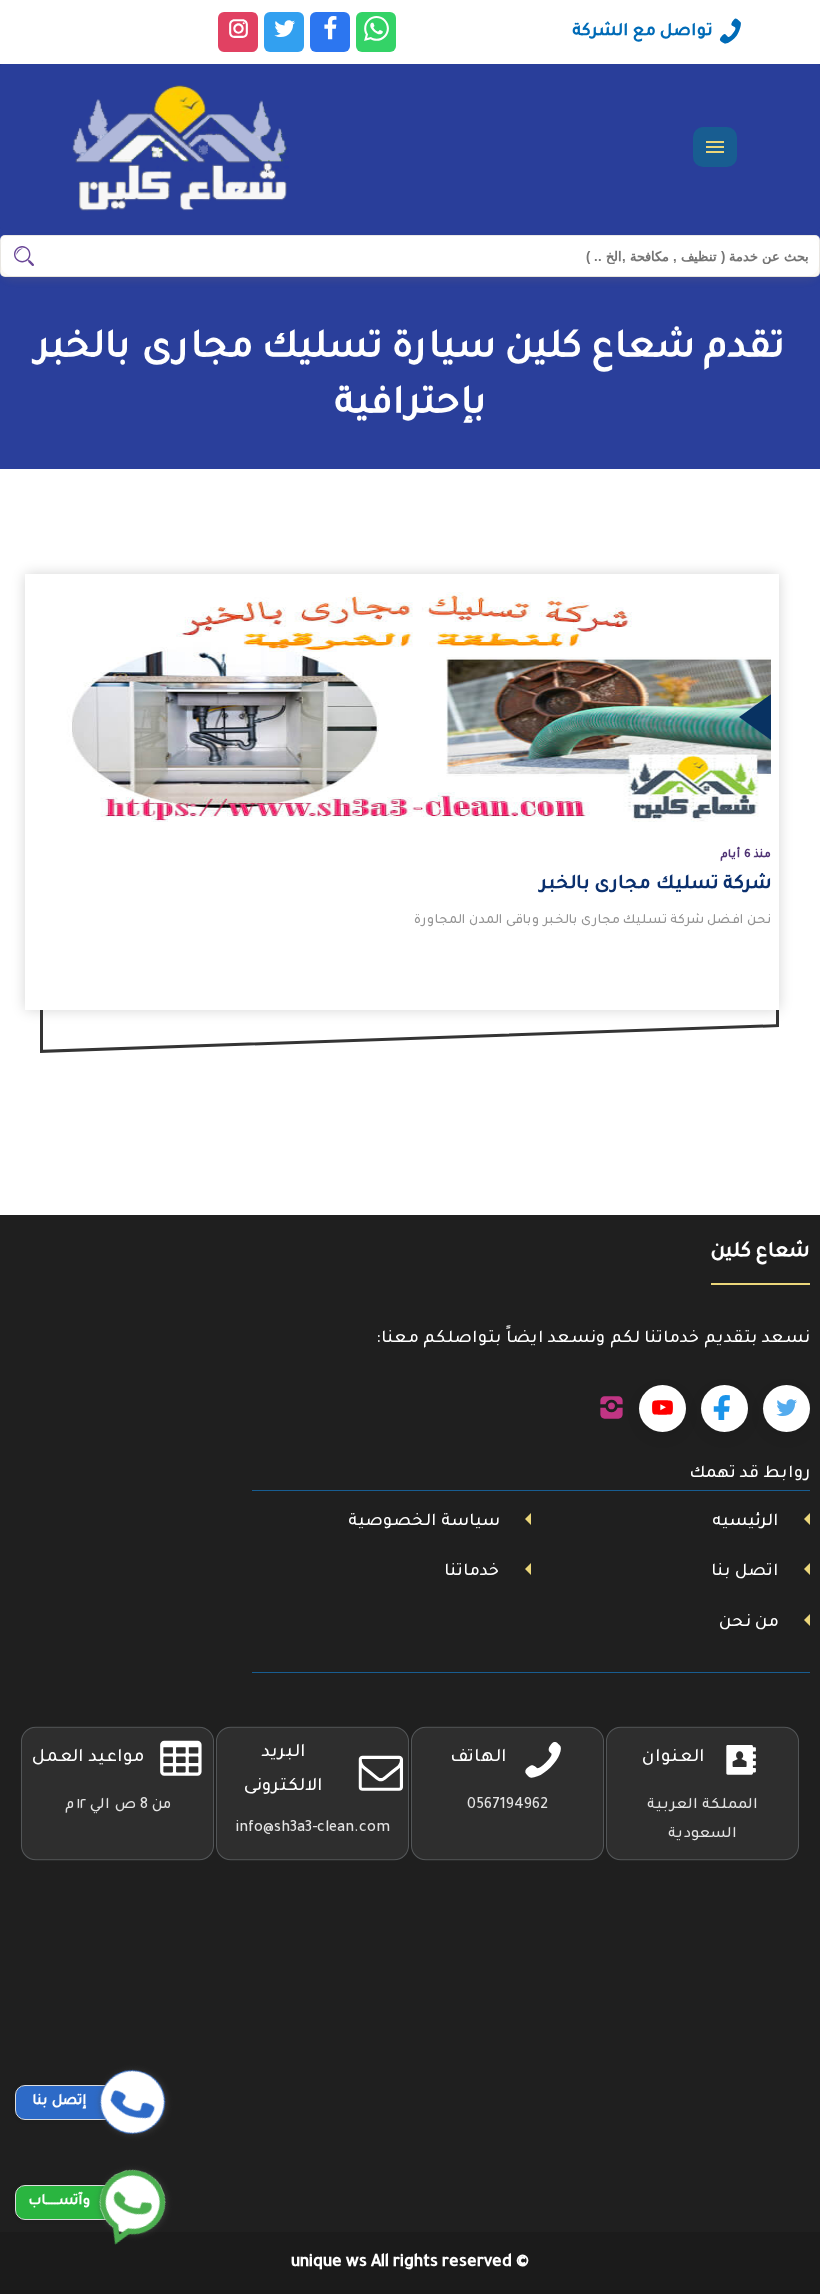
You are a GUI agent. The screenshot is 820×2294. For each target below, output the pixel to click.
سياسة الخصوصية (424, 1522)
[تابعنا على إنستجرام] (611, 1409)
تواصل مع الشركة (642, 32)
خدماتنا (471, 1572)
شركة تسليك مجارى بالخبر (655, 885)
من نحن (749, 1623)
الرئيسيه (745, 1522)
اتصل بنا (744, 1572)
